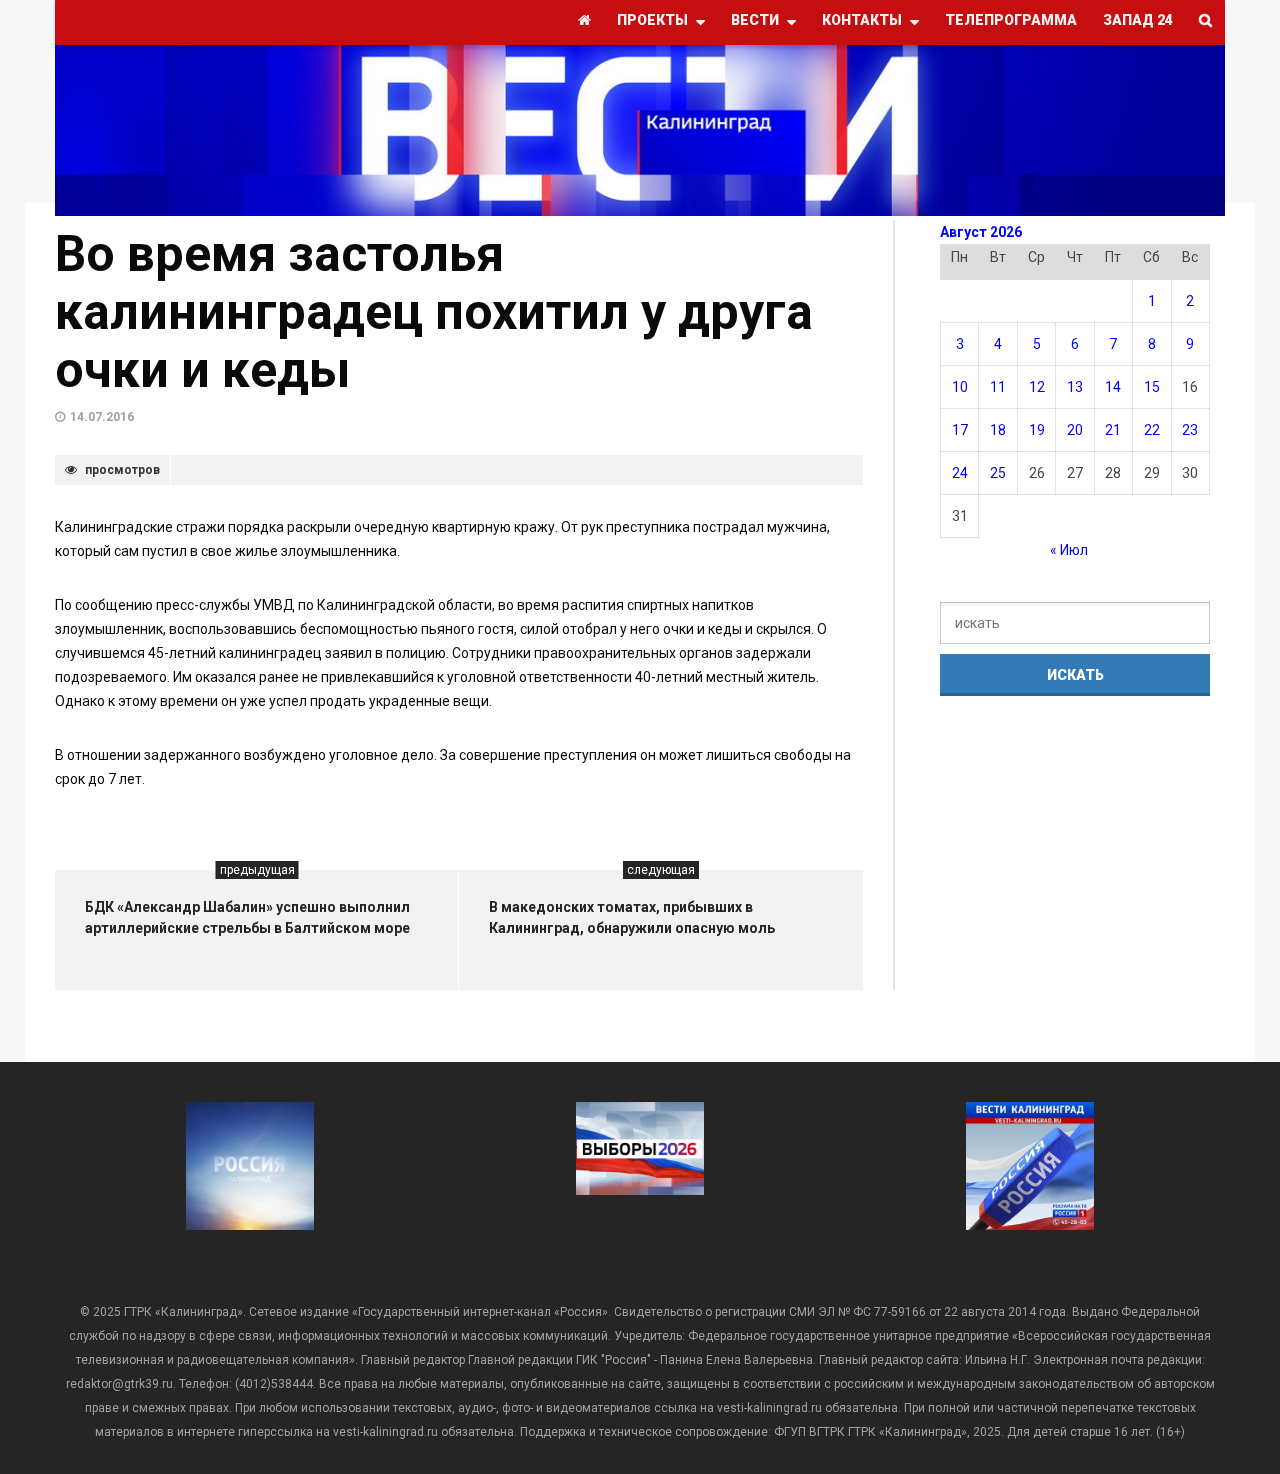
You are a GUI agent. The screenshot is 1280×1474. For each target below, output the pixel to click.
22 (1152, 430)
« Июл (1069, 550)
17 (960, 430)
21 (1113, 430)
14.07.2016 (102, 417)
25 (998, 473)
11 (998, 387)
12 (1037, 387)
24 (960, 473)
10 (960, 387)
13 (1075, 387)
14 (1113, 387)
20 (1075, 430)
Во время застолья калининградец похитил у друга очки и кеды (434, 312)
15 (1152, 387)
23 (1190, 430)
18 (998, 430)
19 (1037, 430)
